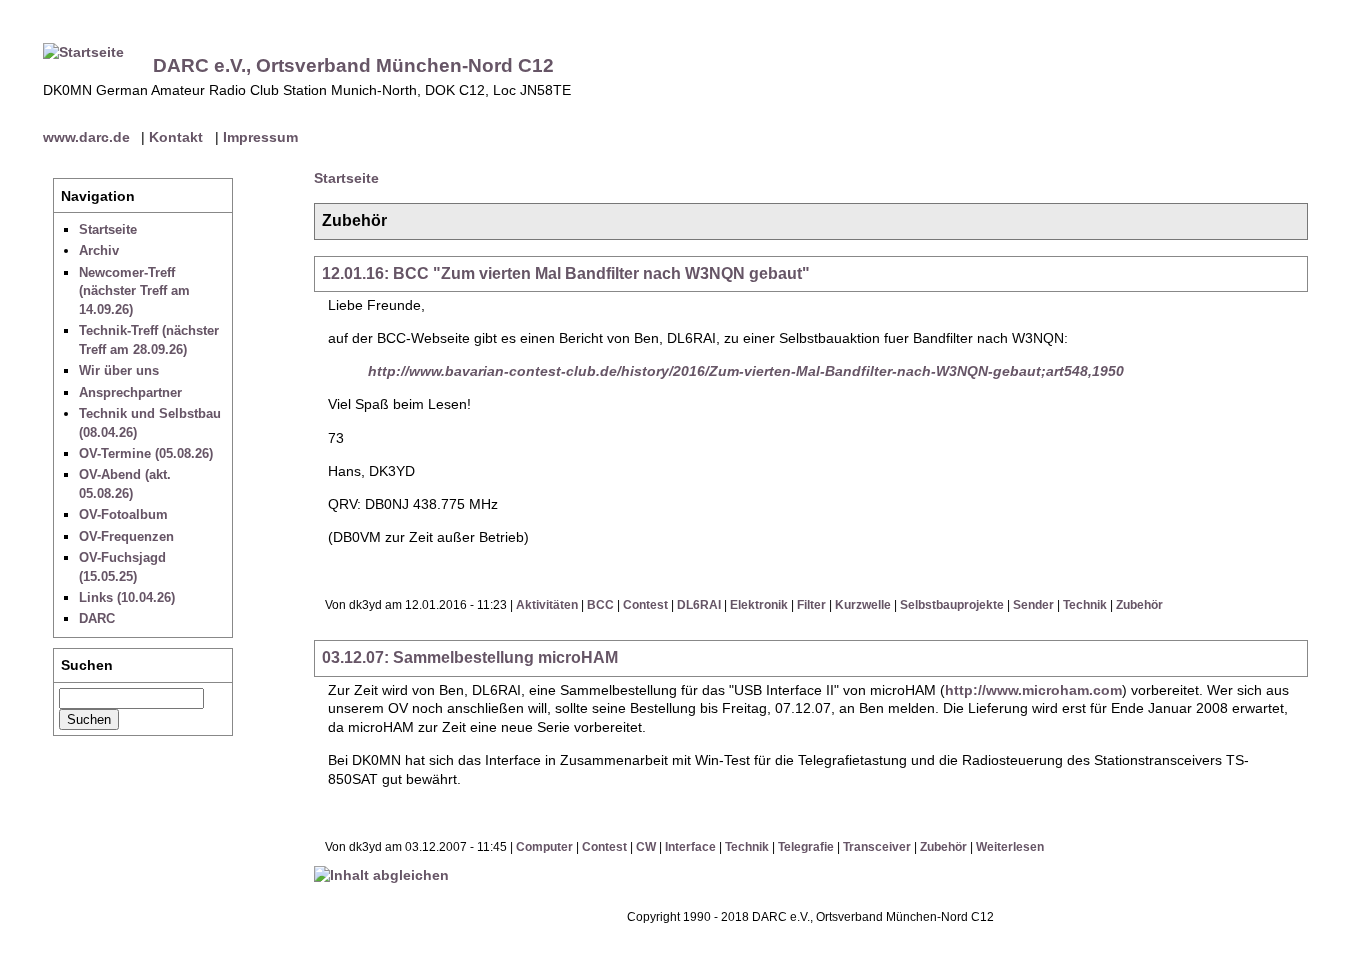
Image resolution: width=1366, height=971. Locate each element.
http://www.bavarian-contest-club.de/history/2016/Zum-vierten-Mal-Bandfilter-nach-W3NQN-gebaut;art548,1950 (746, 371)
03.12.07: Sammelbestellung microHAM (470, 657)
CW (646, 847)
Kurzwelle (863, 605)
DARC (97, 618)
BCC (600, 605)
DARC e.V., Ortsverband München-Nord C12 (353, 65)
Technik (1085, 605)
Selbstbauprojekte (952, 605)
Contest (645, 605)
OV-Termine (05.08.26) (146, 453)
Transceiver (877, 847)
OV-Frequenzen (126, 536)
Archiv (99, 250)
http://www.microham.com (1033, 690)
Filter (811, 605)
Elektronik (759, 605)
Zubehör (1139, 605)
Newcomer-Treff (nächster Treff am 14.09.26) (134, 291)
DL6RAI (699, 605)
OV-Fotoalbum (123, 514)
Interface (690, 847)
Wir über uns (119, 370)
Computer (544, 847)
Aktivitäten (547, 605)
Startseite (108, 229)
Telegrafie (806, 847)
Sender (1033, 605)
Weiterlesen (1010, 847)
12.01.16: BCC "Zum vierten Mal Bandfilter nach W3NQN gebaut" (566, 273)
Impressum (260, 137)
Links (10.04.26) (127, 597)
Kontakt (176, 137)
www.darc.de (86, 137)
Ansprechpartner (130, 392)
